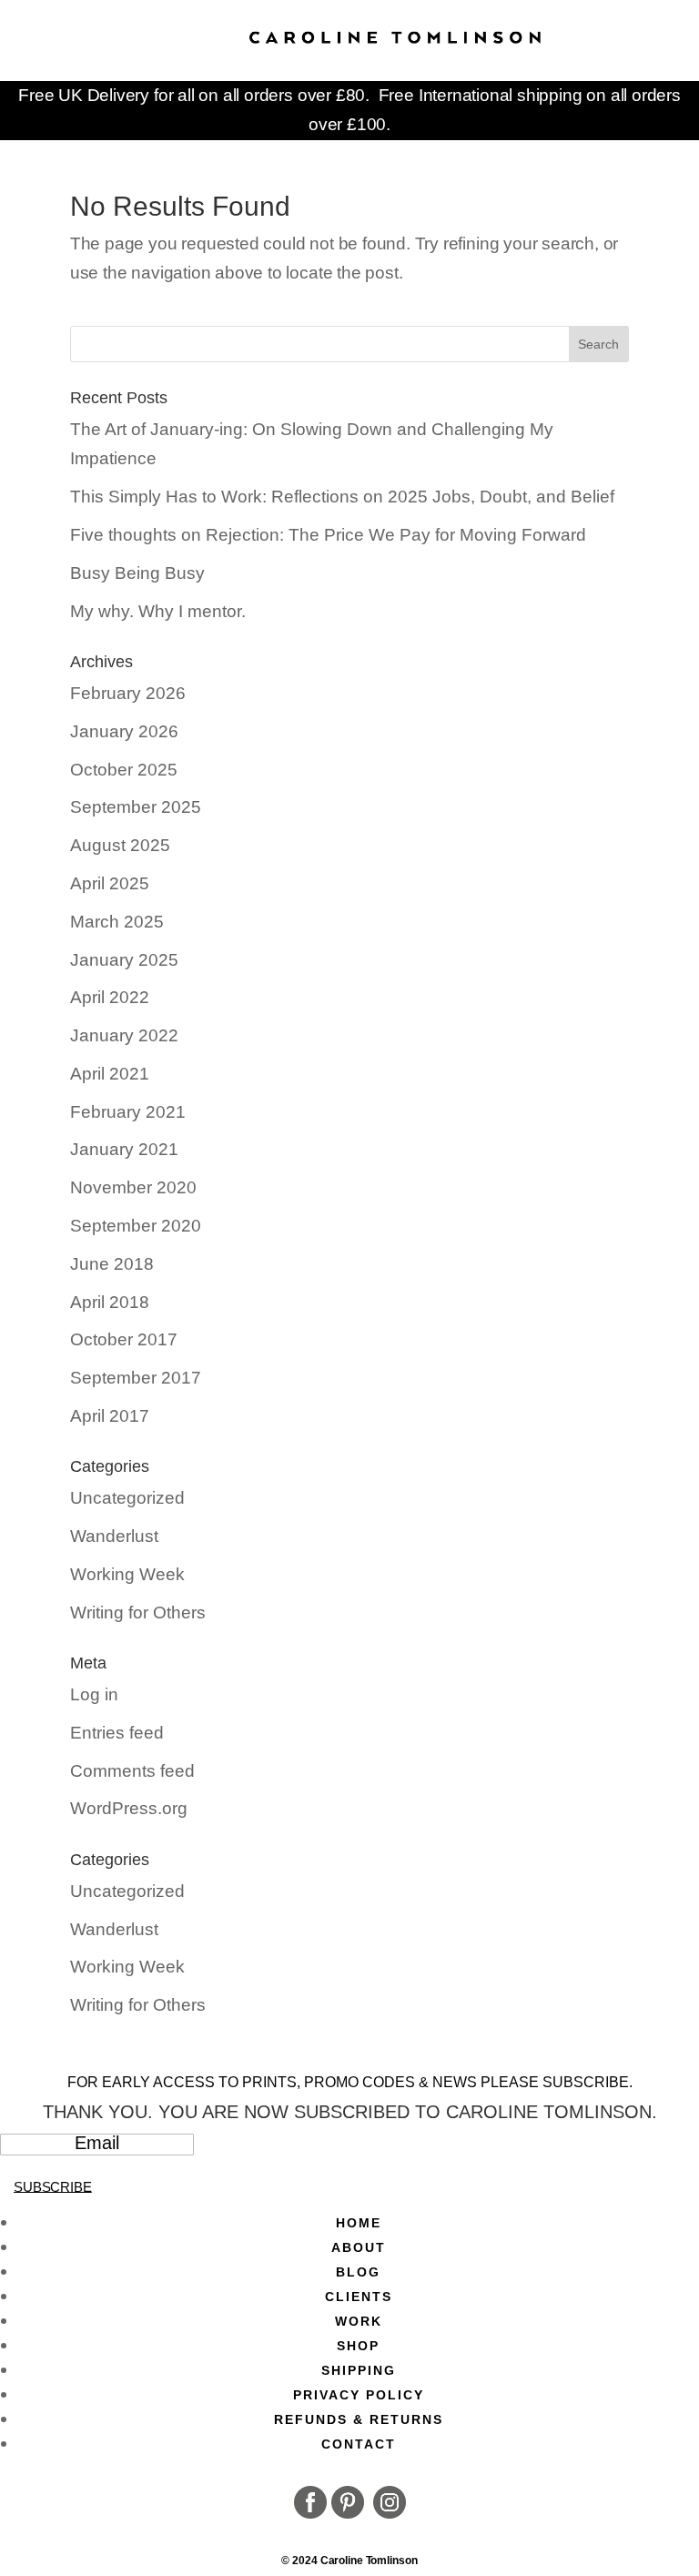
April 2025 (110, 883)
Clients (359, 2297)
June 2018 (112, 1264)
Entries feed (117, 1733)
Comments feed (132, 1771)
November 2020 (133, 1187)
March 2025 (117, 922)
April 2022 (110, 997)
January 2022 (124, 1035)
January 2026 (124, 731)
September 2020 (136, 1226)
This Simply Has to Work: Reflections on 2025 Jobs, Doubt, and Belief (342, 497)
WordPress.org (129, 1808)
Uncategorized (127, 1498)
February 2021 (128, 1112)
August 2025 (120, 845)
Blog (358, 2272)
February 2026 (128, 693)
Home (359, 2223)
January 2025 (124, 960)
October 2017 (124, 1339)
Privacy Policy (359, 2395)
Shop (358, 2346)
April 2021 (110, 1074)
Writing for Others (138, 1613)
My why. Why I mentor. (158, 611)
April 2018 (110, 1302)
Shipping (359, 2370)
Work (359, 2321)
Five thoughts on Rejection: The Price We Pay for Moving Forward (328, 535)
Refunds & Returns (359, 2419)
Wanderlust (114, 1536)
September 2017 (136, 1378)
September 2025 (136, 807)
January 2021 (124, 1149)
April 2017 (110, 1416)
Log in (94, 1694)
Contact (359, 2444)
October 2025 (124, 770)
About (359, 2247)
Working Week (127, 1574)
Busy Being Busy (137, 573)
